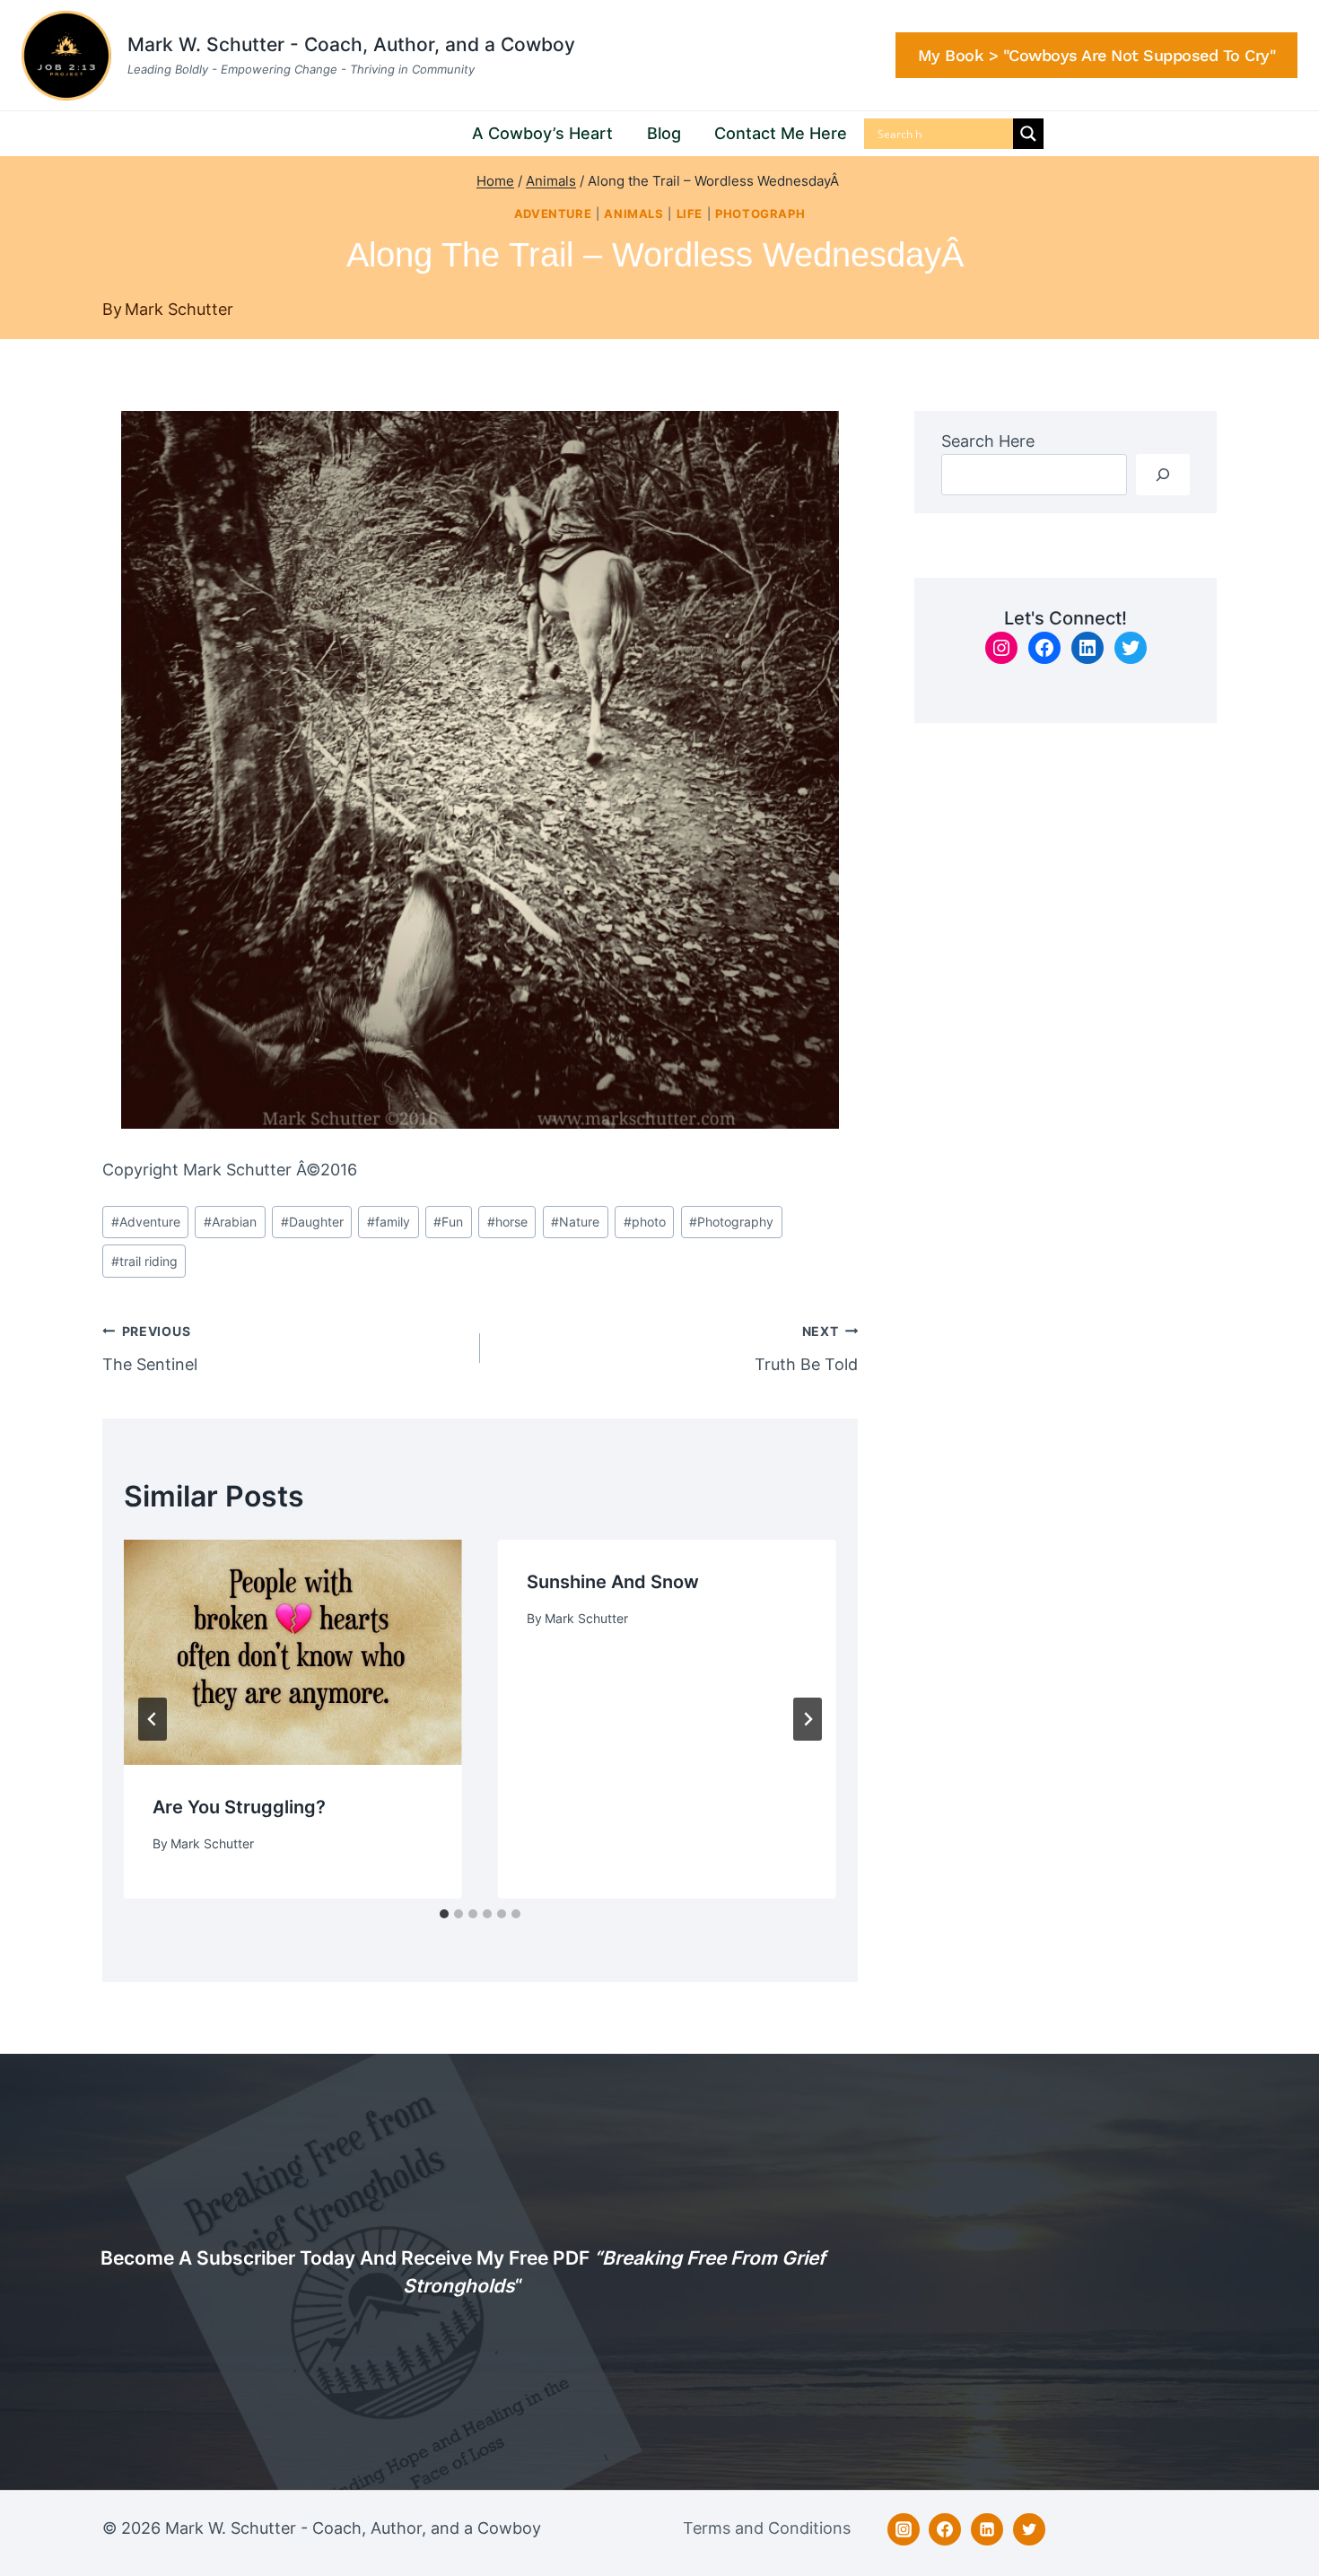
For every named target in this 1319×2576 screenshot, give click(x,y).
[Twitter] (1029, 2529)
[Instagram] (904, 2529)
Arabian (230, 1222)
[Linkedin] (987, 2529)
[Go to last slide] (153, 1719)
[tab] (444, 1914)
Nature (575, 1222)
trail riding (144, 1261)
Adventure (553, 214)
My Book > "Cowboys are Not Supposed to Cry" (1097, 55)
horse (507, 1222)
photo (645, 1222)
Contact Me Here (781, 133)
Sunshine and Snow (613, 1582)
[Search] (1163, 474)
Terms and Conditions (767, 2528)
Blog (664, 133)
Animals (633, 214)
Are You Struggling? (239, 1807)
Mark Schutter (179, 309)
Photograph (760, 214)
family (389, 1222)
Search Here (988, 441)
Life (690, 214)
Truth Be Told (806, 1349)
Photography (731, 1222)
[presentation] (293, 1652)
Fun (448, 1222)
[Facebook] (945, 2529)
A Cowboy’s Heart (542, 133)
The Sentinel (150, 1349)
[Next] (808, 1719)
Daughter (312, 1222)
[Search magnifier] (1028, 134)
